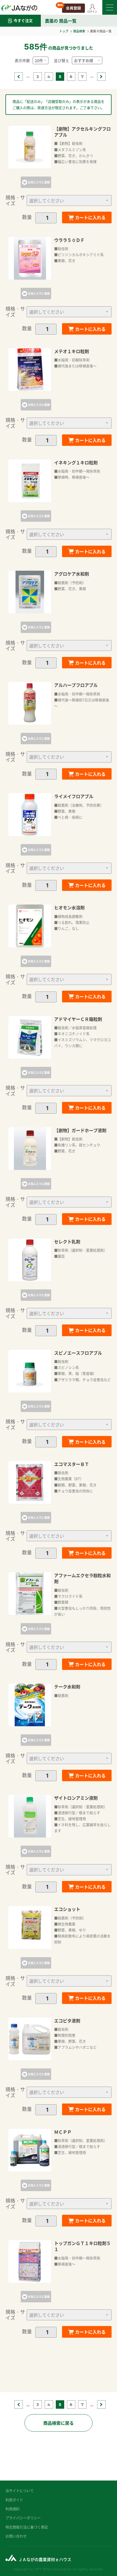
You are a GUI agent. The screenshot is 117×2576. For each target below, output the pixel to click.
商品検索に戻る (59, 2423)
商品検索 (79, 31)
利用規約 (13, 2509)
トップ (64, 31)
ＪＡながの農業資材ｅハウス (45, 2559)
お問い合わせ (16, 2536)
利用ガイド (14, 2500)
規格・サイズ (15, 200)
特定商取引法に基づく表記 (27, 2527)
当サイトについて (20, 2490)
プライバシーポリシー (23, 2518)
